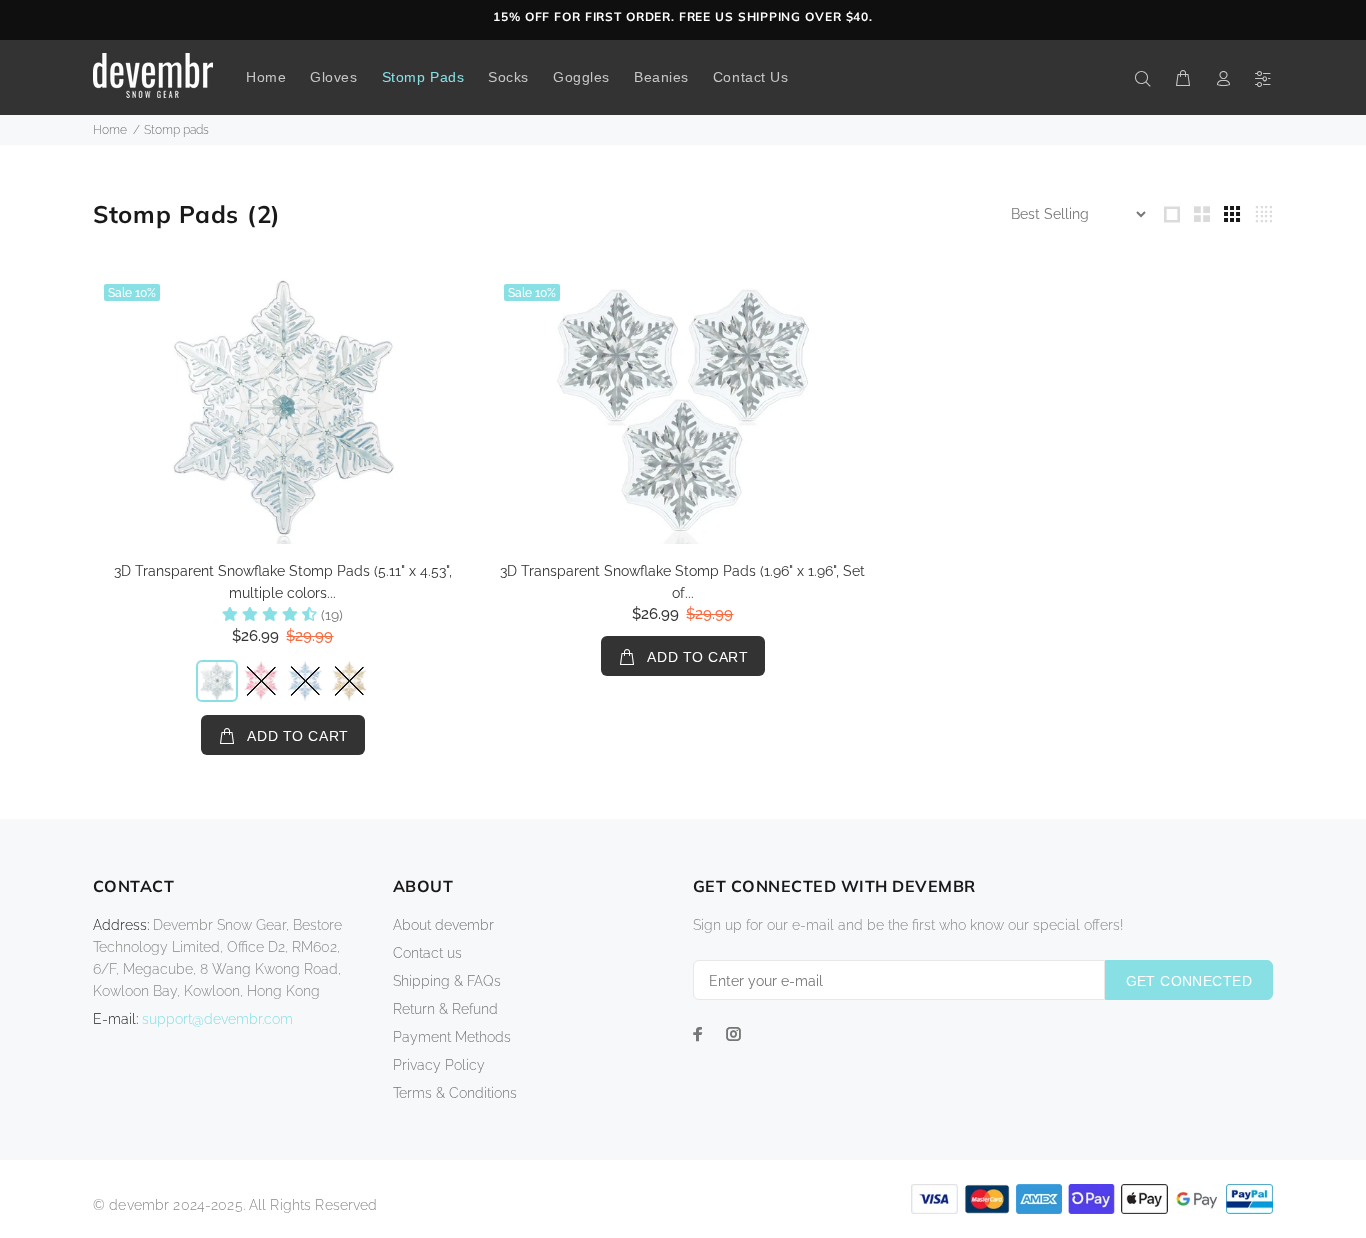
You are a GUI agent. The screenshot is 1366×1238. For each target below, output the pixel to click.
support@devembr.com (217, 1019)
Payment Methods (452, 1037)
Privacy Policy (439, 1065)
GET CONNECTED (1189, 981)
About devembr (443, 925)
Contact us (427, 953)
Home (110, 130)
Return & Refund (445, 1009)
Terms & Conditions (455, 1093)
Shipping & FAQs (447, 981)
